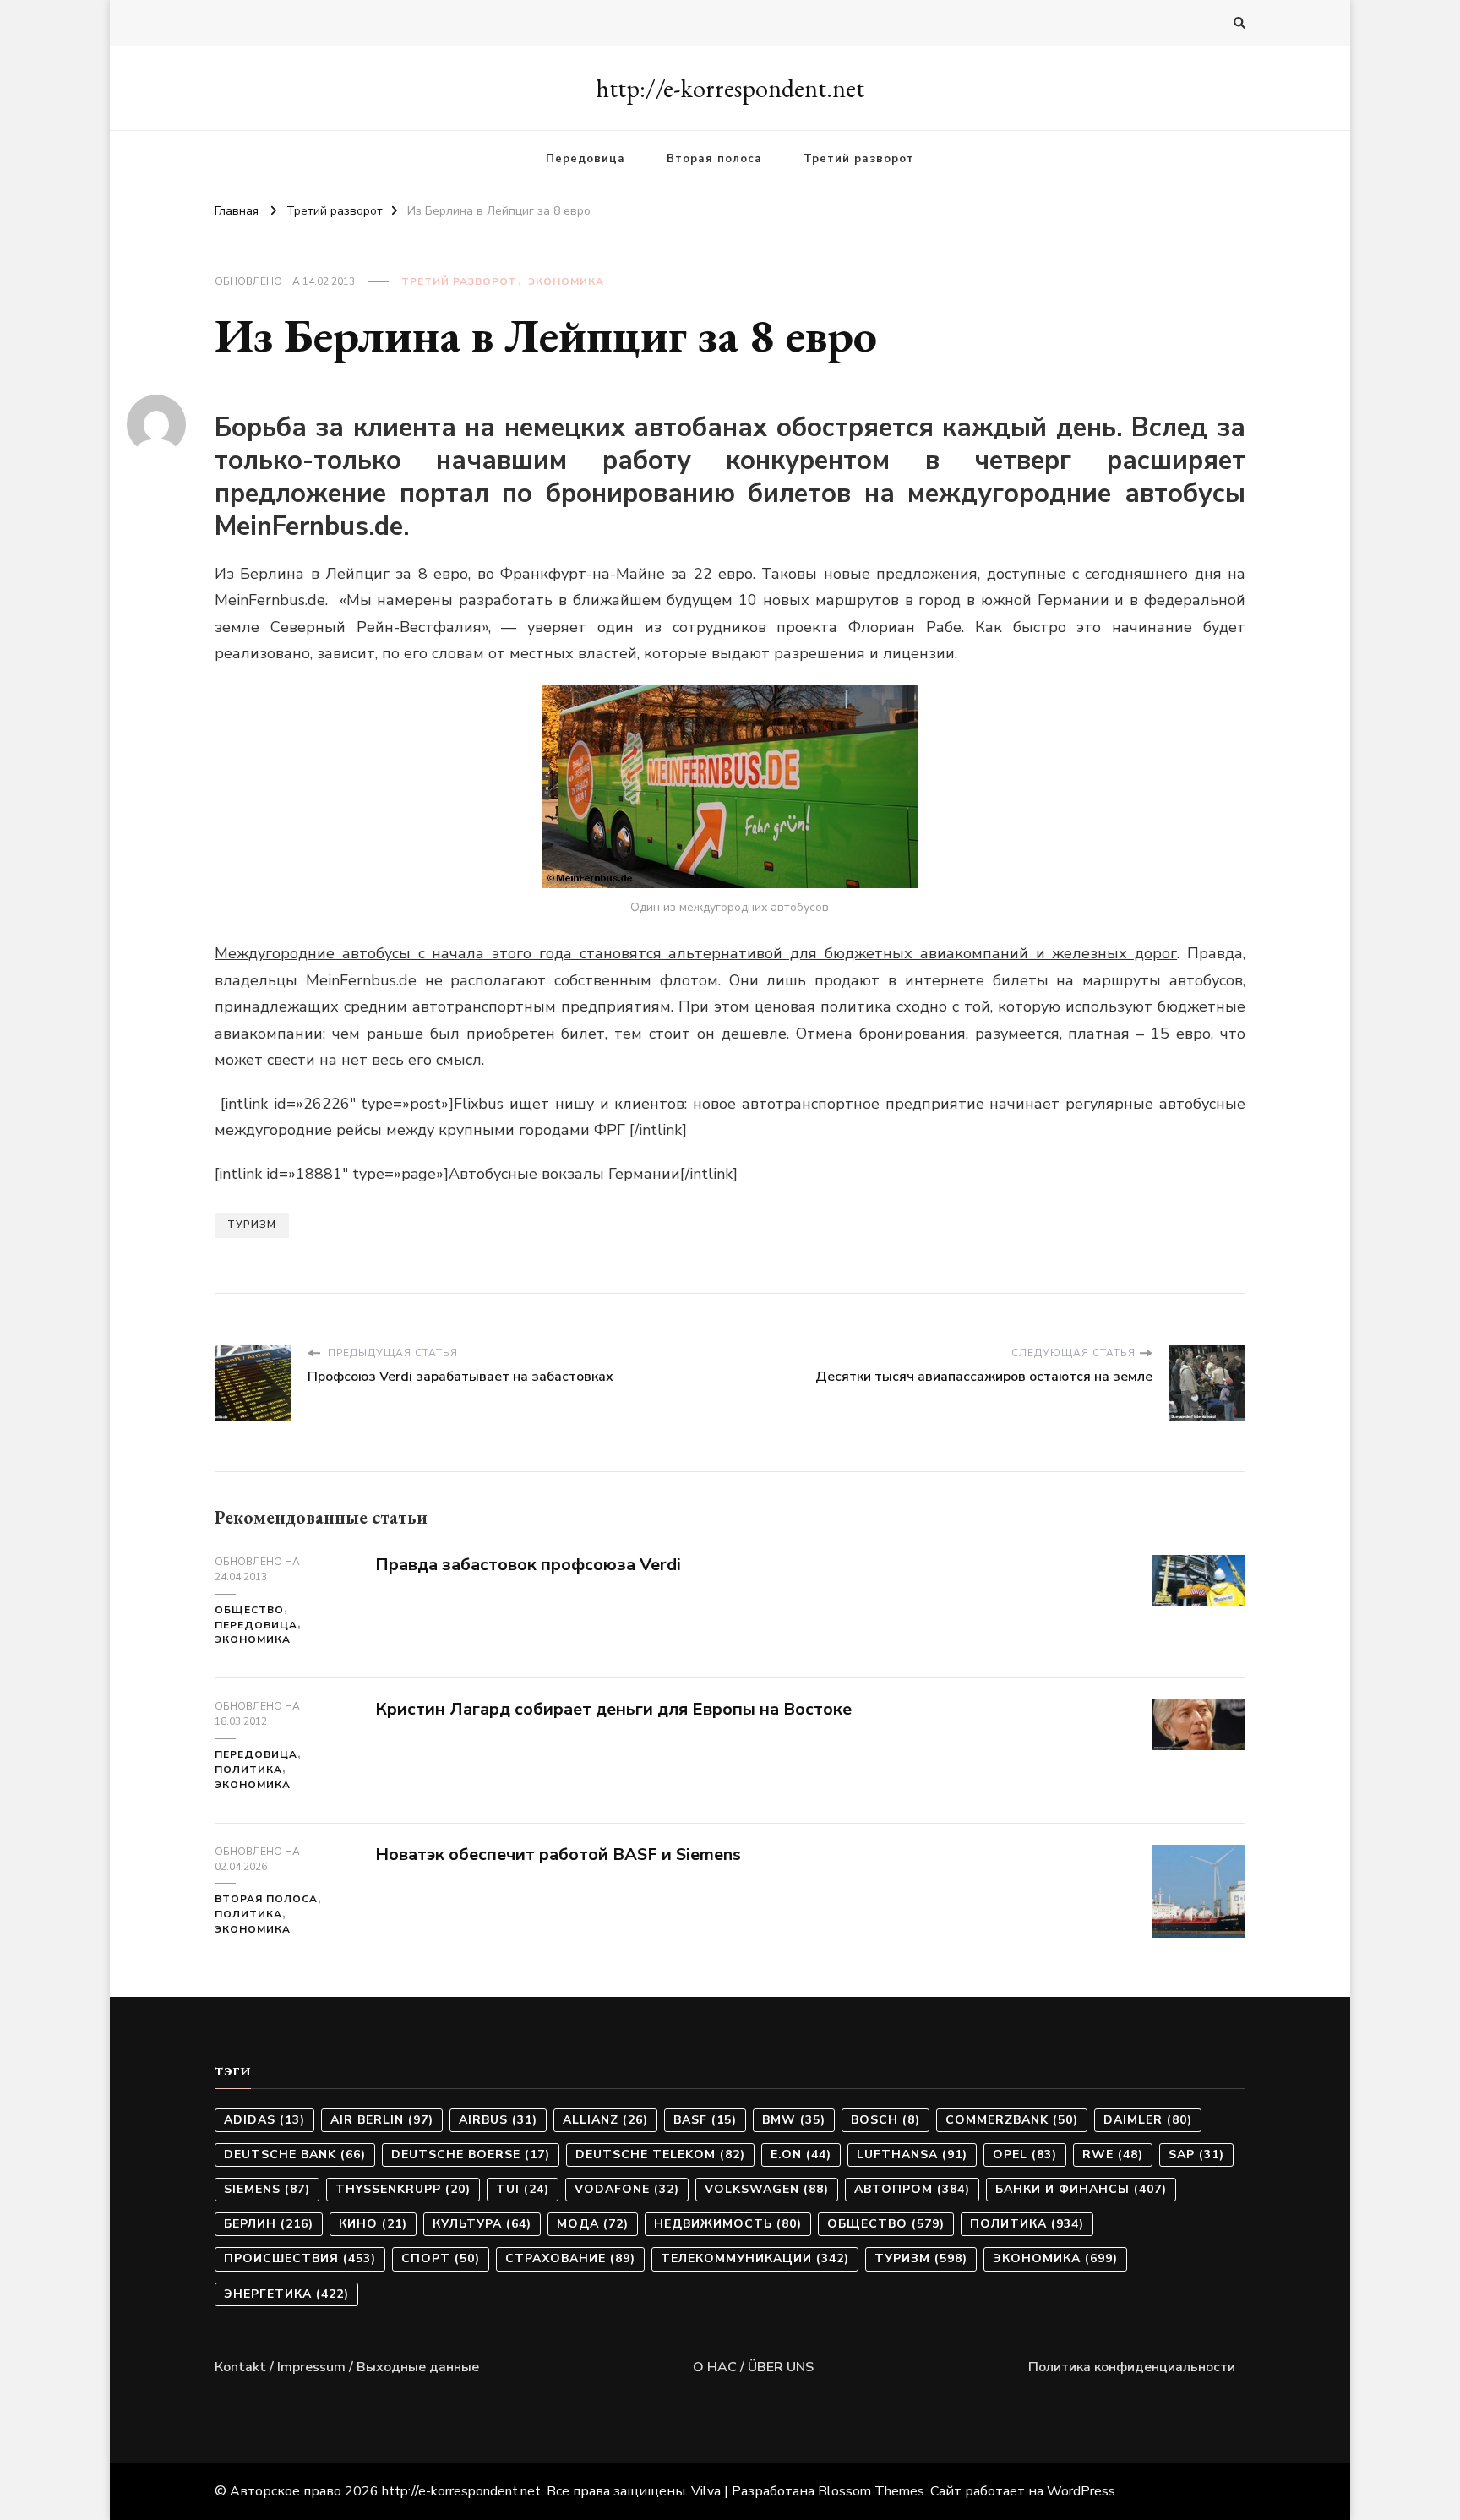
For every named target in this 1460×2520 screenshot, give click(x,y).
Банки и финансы (1081, 2189)
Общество (249, 1610)
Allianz (605, 2120)
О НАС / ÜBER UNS (753, 2367)
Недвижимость (728, 2224)
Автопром (912, 2189)
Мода (593, 2224)
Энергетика (286, 2294)
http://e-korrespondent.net (730, 88)
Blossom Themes (871, 2491)
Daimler (1148, 2120)
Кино (373, 2224)
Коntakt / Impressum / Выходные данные (347, 2367)
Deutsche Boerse (471, 2155)
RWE (1113, 2155)
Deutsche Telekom (660, 2155)
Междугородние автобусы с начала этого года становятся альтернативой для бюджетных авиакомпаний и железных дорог (696, 953)
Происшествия (300, 2258)
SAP (1196, 2155)
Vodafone (627, 2189)
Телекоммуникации (755, 2258)
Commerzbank (1012, 2120)
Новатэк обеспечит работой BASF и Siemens (558, 1855)
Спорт (441, 2258)
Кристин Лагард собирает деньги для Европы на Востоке (613, 1709)
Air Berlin (382, 2120)
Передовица (586, 159)
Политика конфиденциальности (1132, 2367)
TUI (523, 2189)
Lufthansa (912, 2155)
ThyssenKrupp (403, 2189)
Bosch (885, 2120)
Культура (482, 2224)
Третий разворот (859, 159)
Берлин (269, 2224)
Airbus (498, 2120)
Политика (248, 1770)
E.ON (801, 2155)
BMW (794, 2120)
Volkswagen (767, 2189)
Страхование (570, 2258)
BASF (705, 2120)
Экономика (566, 281)
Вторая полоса (714, 159)
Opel (1025, 2155)
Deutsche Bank (295, 2155)
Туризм (252, 1225)
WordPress (1081, 2491)
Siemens (267, 2189)
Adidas (264, 2120)
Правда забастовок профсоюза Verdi (528, 1565)
